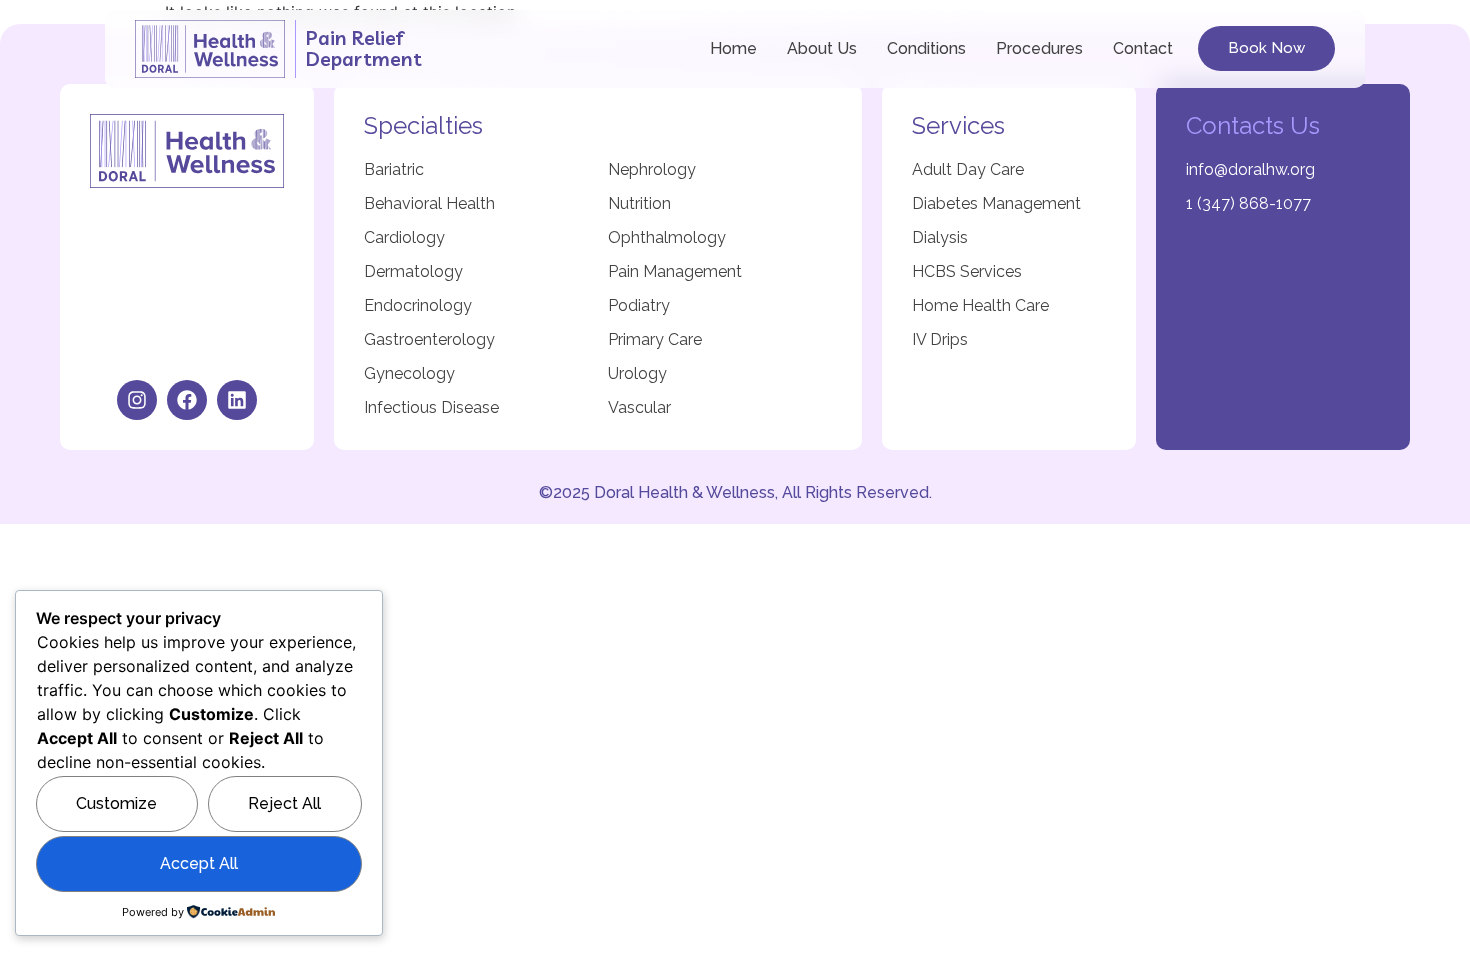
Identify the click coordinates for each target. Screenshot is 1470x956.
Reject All (284, 803)
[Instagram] (137, 400)
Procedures (1039, 48)
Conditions (926, 48)
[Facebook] (187, 400)
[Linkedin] (237, 400)
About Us (822, 48)
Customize (116, 803)
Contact (1143, 48)
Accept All (199, 863)
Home (733, 48)
